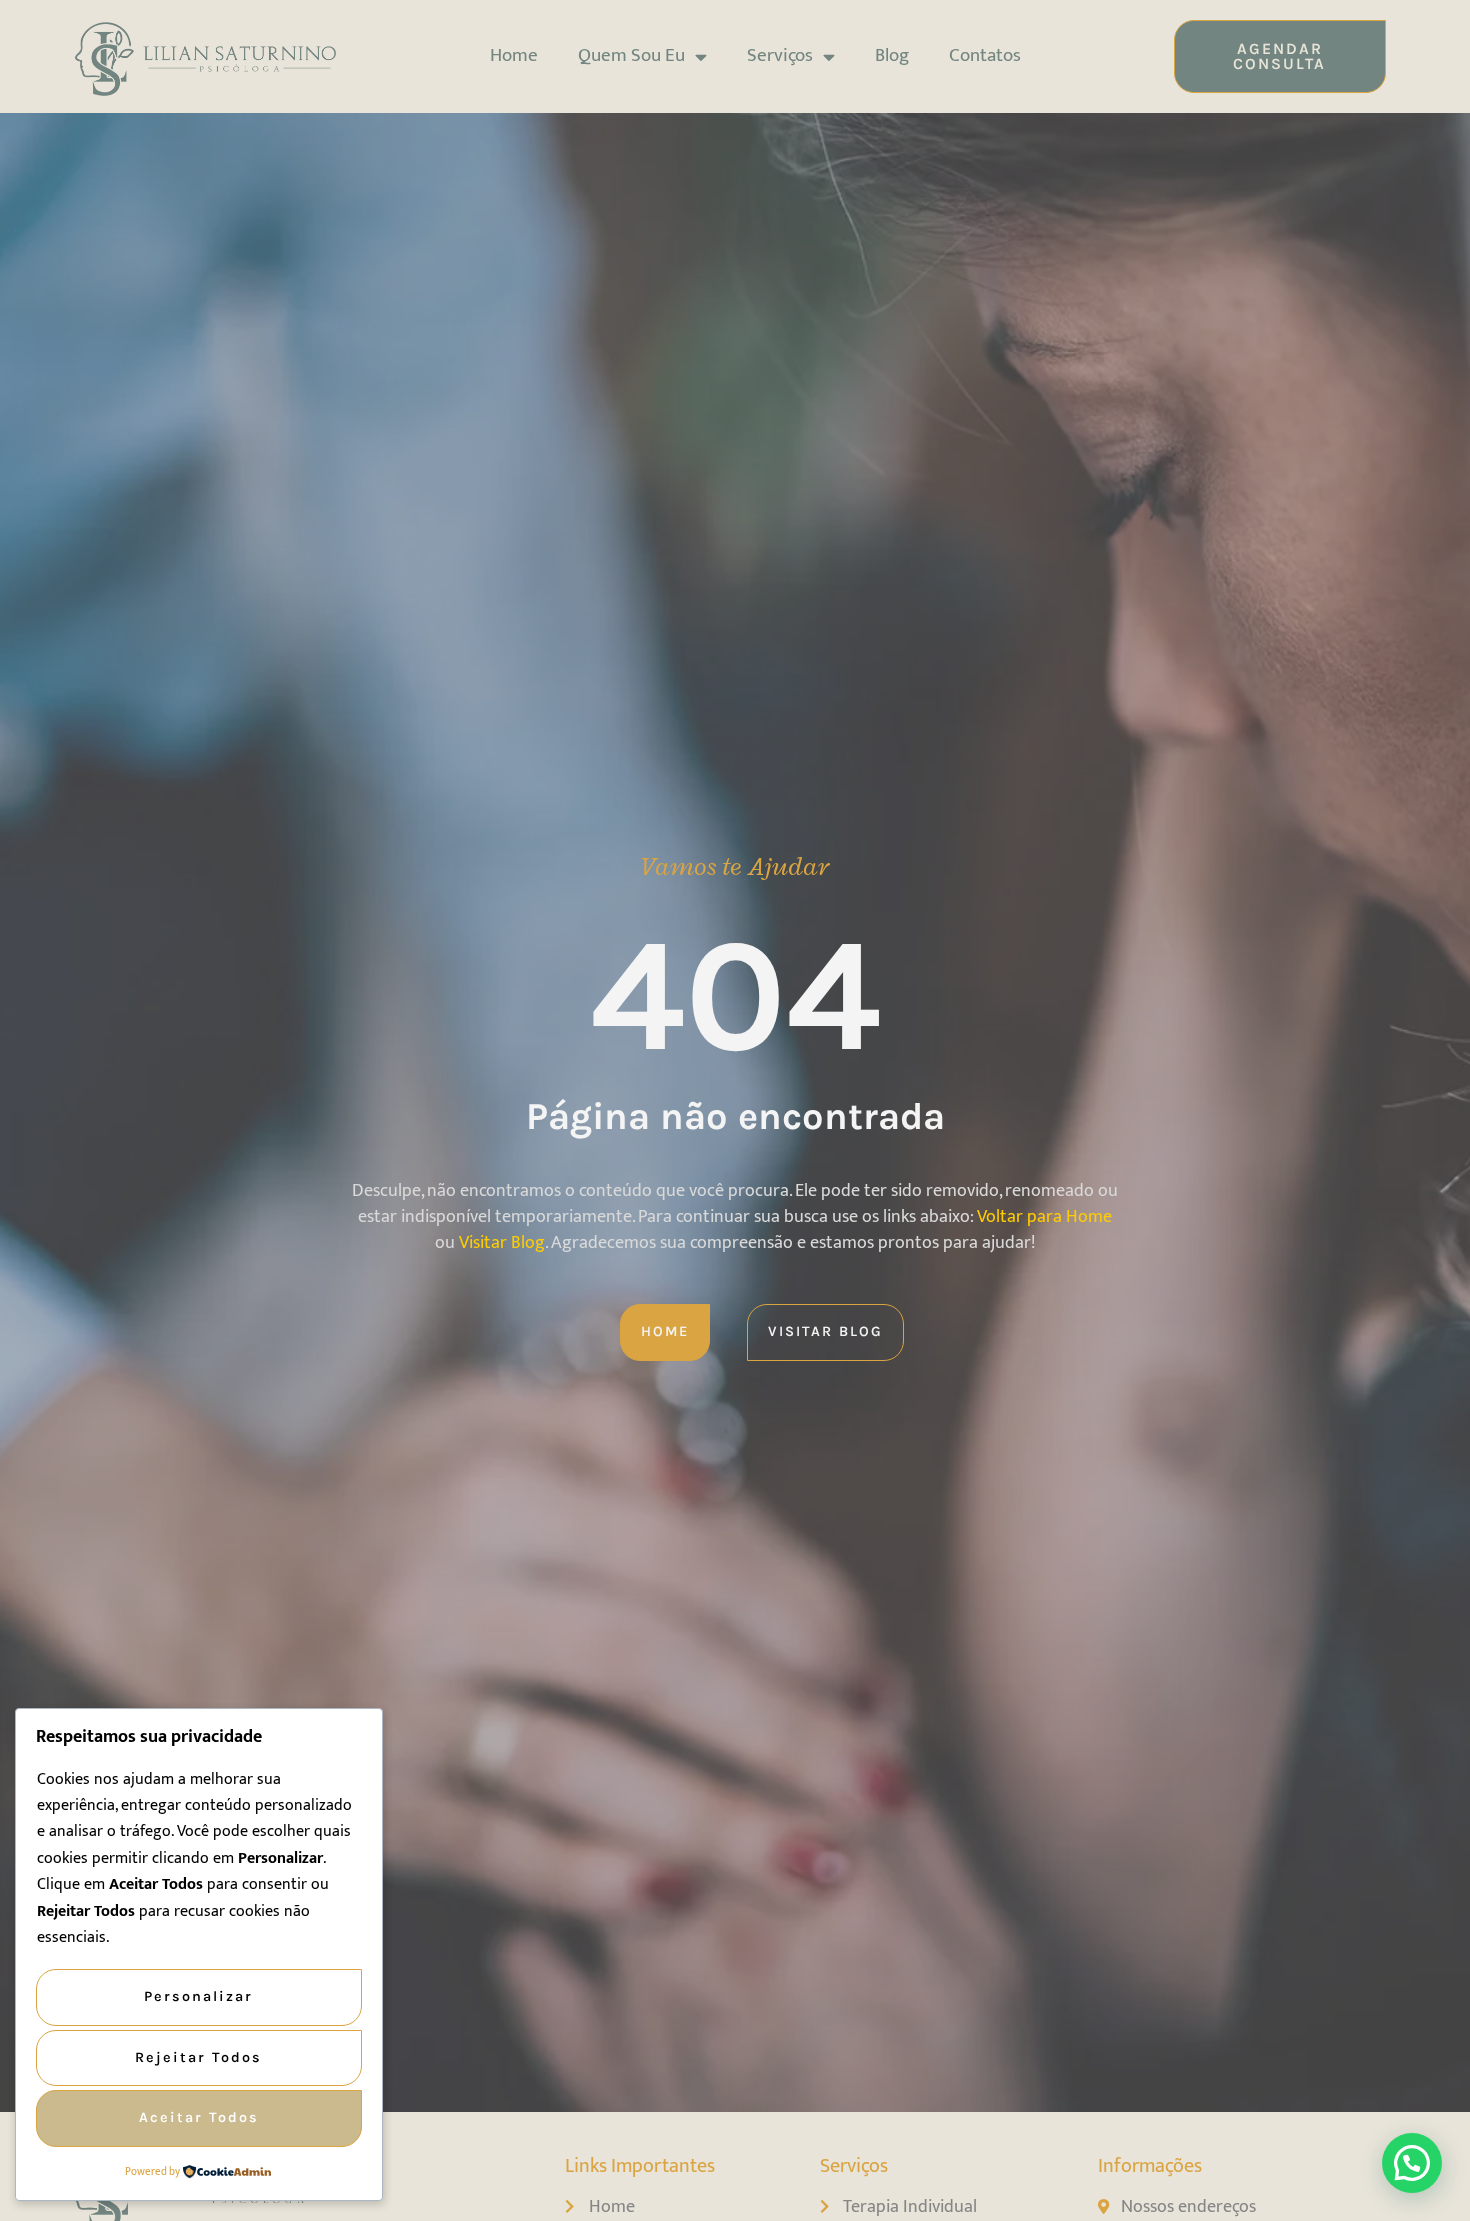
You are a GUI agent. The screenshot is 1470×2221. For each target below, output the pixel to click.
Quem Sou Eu (631, 55)
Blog (892, 55)
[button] (1412, 2163)
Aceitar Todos (199, 2117)
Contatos (985, 55)
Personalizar (198, 1996)
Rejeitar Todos (198, 2057)
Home (514, 55)
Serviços (780, 55)
